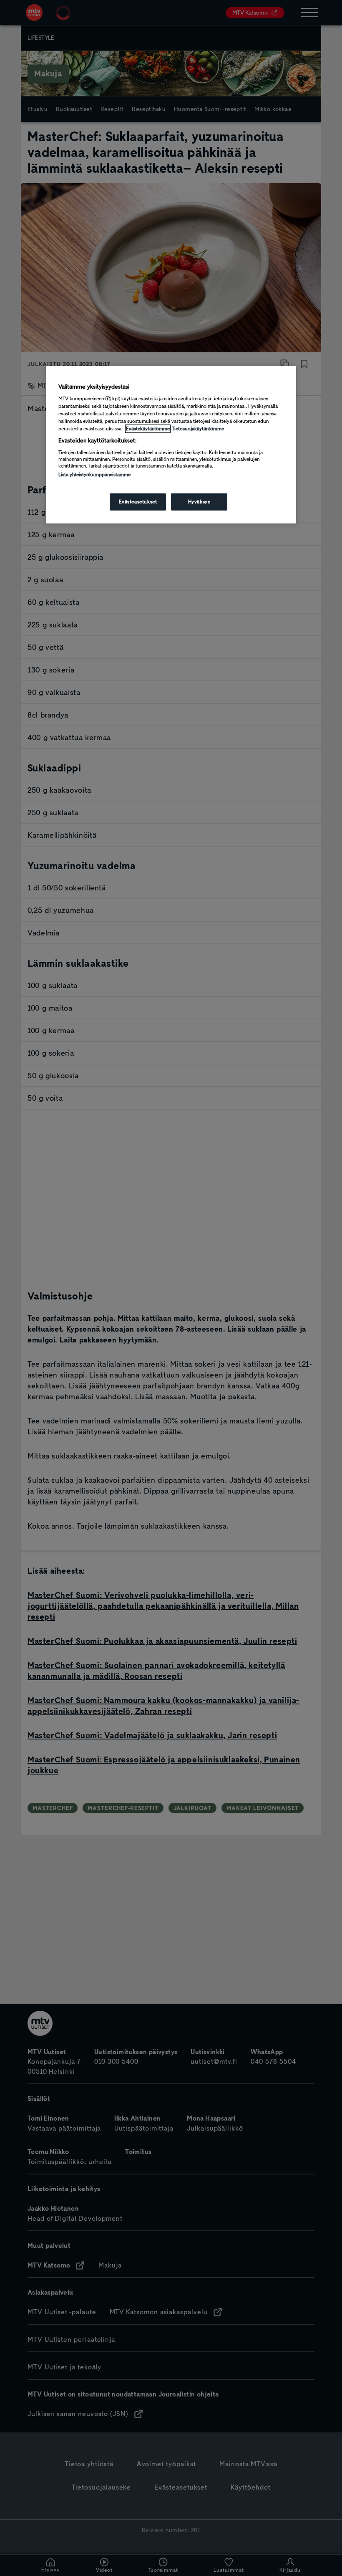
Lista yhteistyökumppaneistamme (94, 475)
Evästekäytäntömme (148, 429)
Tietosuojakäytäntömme (198, 429)
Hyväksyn (199, 502)
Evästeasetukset (138, 502)
